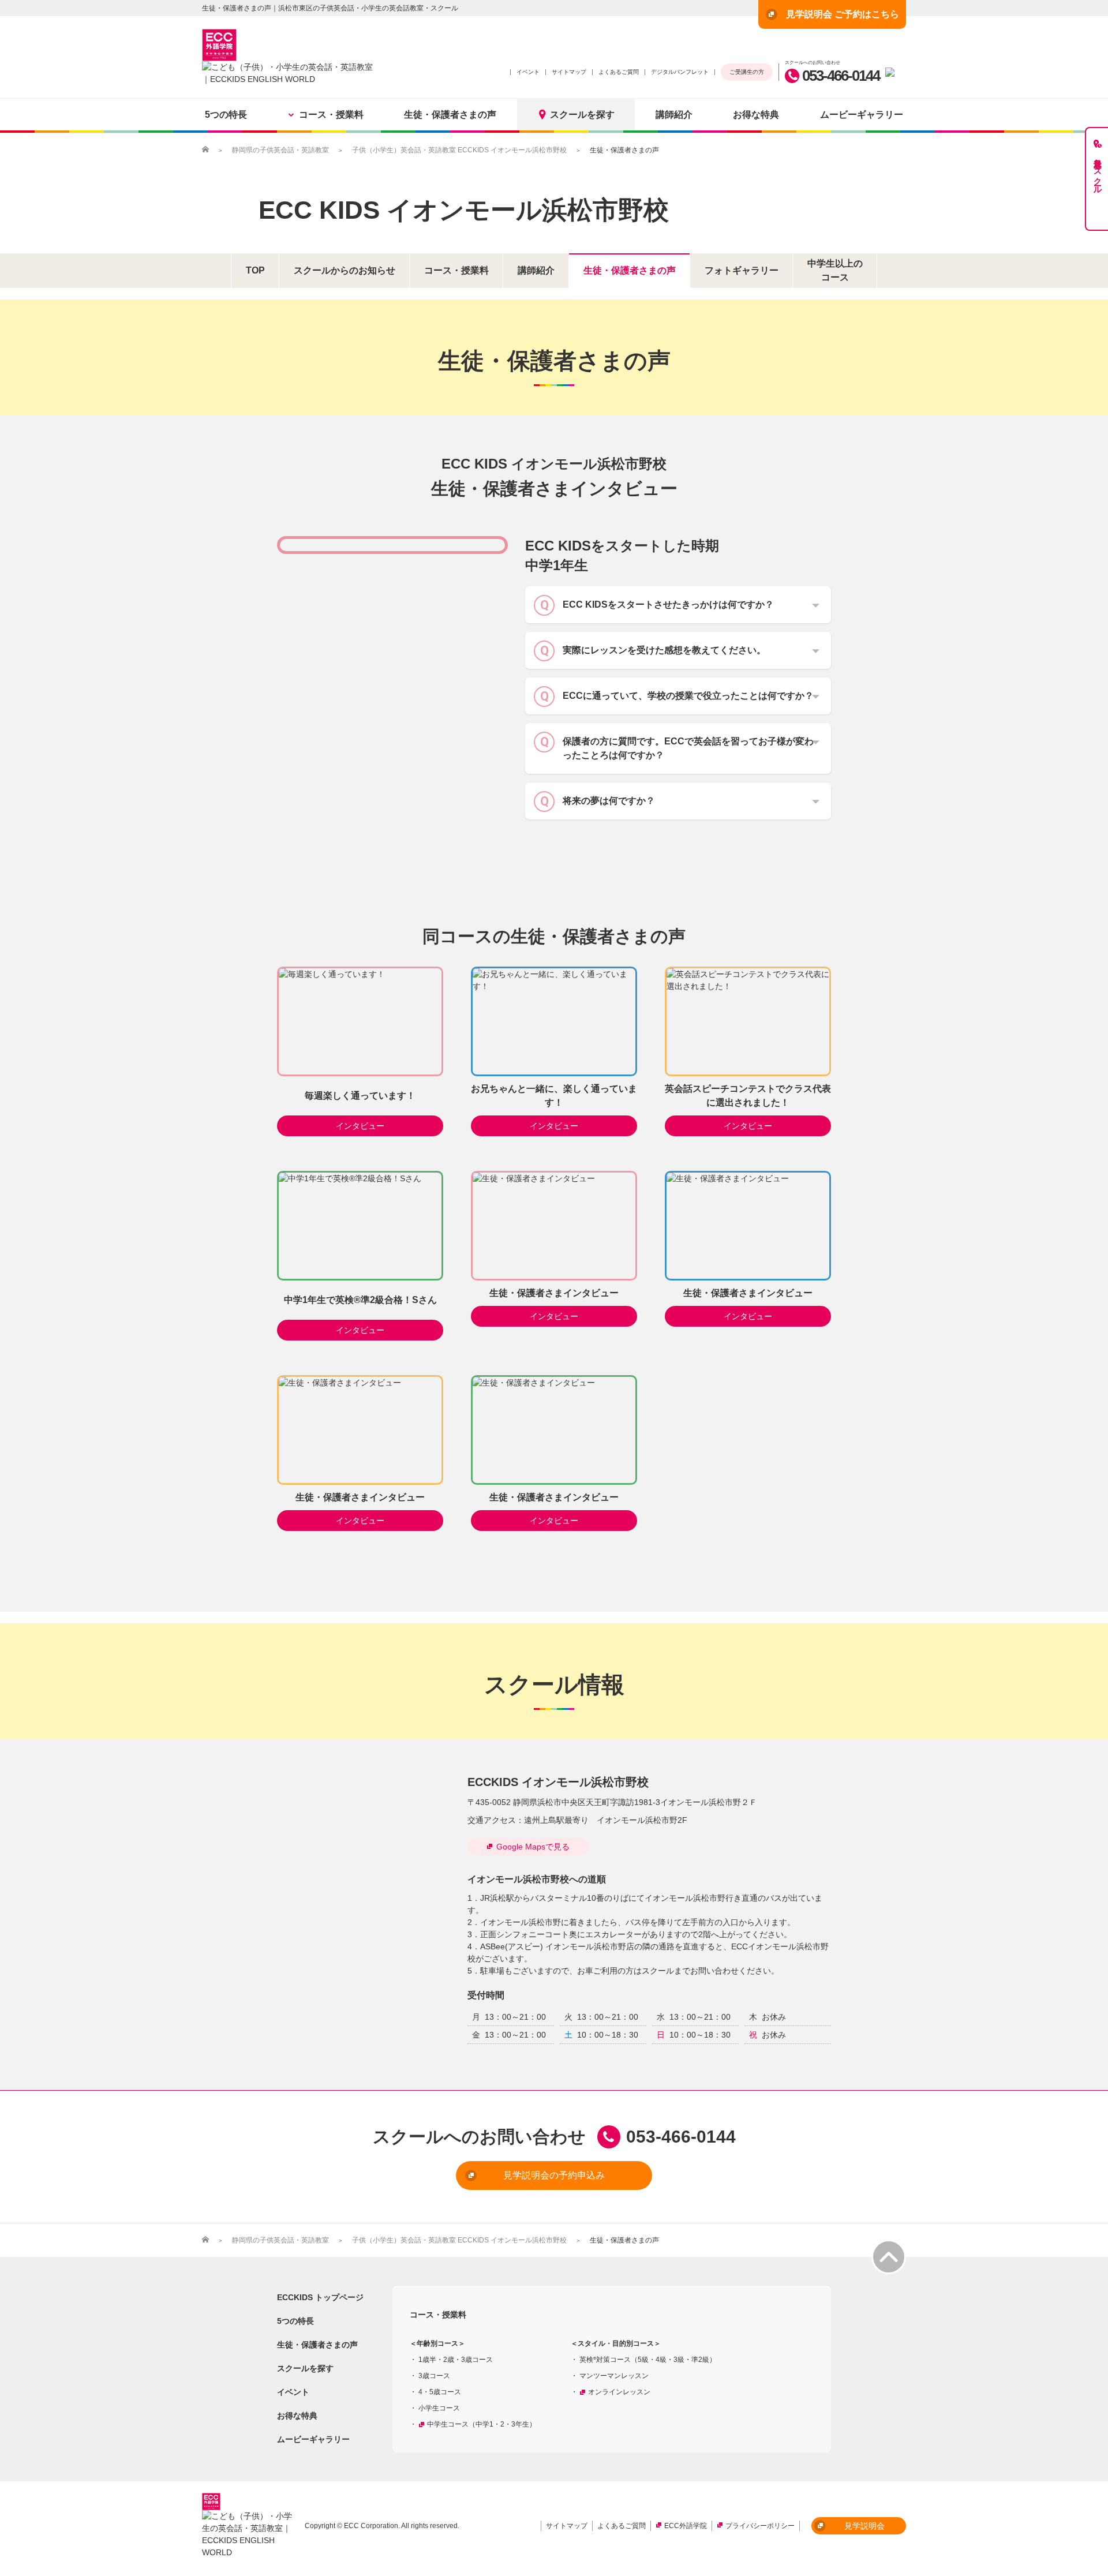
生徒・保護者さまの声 (450, 115)
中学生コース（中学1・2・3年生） (482, 2424)
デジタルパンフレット (680, 72)
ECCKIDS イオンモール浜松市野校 (558, 1782)
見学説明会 (864, 2526)
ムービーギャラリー (862, 115)
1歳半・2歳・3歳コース (456, 2360)
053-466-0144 (841, 76)
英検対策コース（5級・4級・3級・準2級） (648, 2360)
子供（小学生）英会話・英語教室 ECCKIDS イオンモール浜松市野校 (459, 150)
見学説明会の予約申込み (554, 2175)
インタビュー (360, 1126)
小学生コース (439, 2408)
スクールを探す (582, 115)
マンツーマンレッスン (614, 2376)
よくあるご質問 (619, 72)
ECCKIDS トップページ (320, 2297)
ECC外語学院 (686, 2526)
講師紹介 (674, 115)
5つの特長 (226, 115)
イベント (528, 72)
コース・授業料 (331, 115)
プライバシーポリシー (760, 2526)
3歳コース (434, 2376)
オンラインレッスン (619, 2392)
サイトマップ (569, 72)
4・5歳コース (440, 2392)
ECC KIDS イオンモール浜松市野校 (464, 210)
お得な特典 (756, 115)
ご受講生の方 (747, 72)
